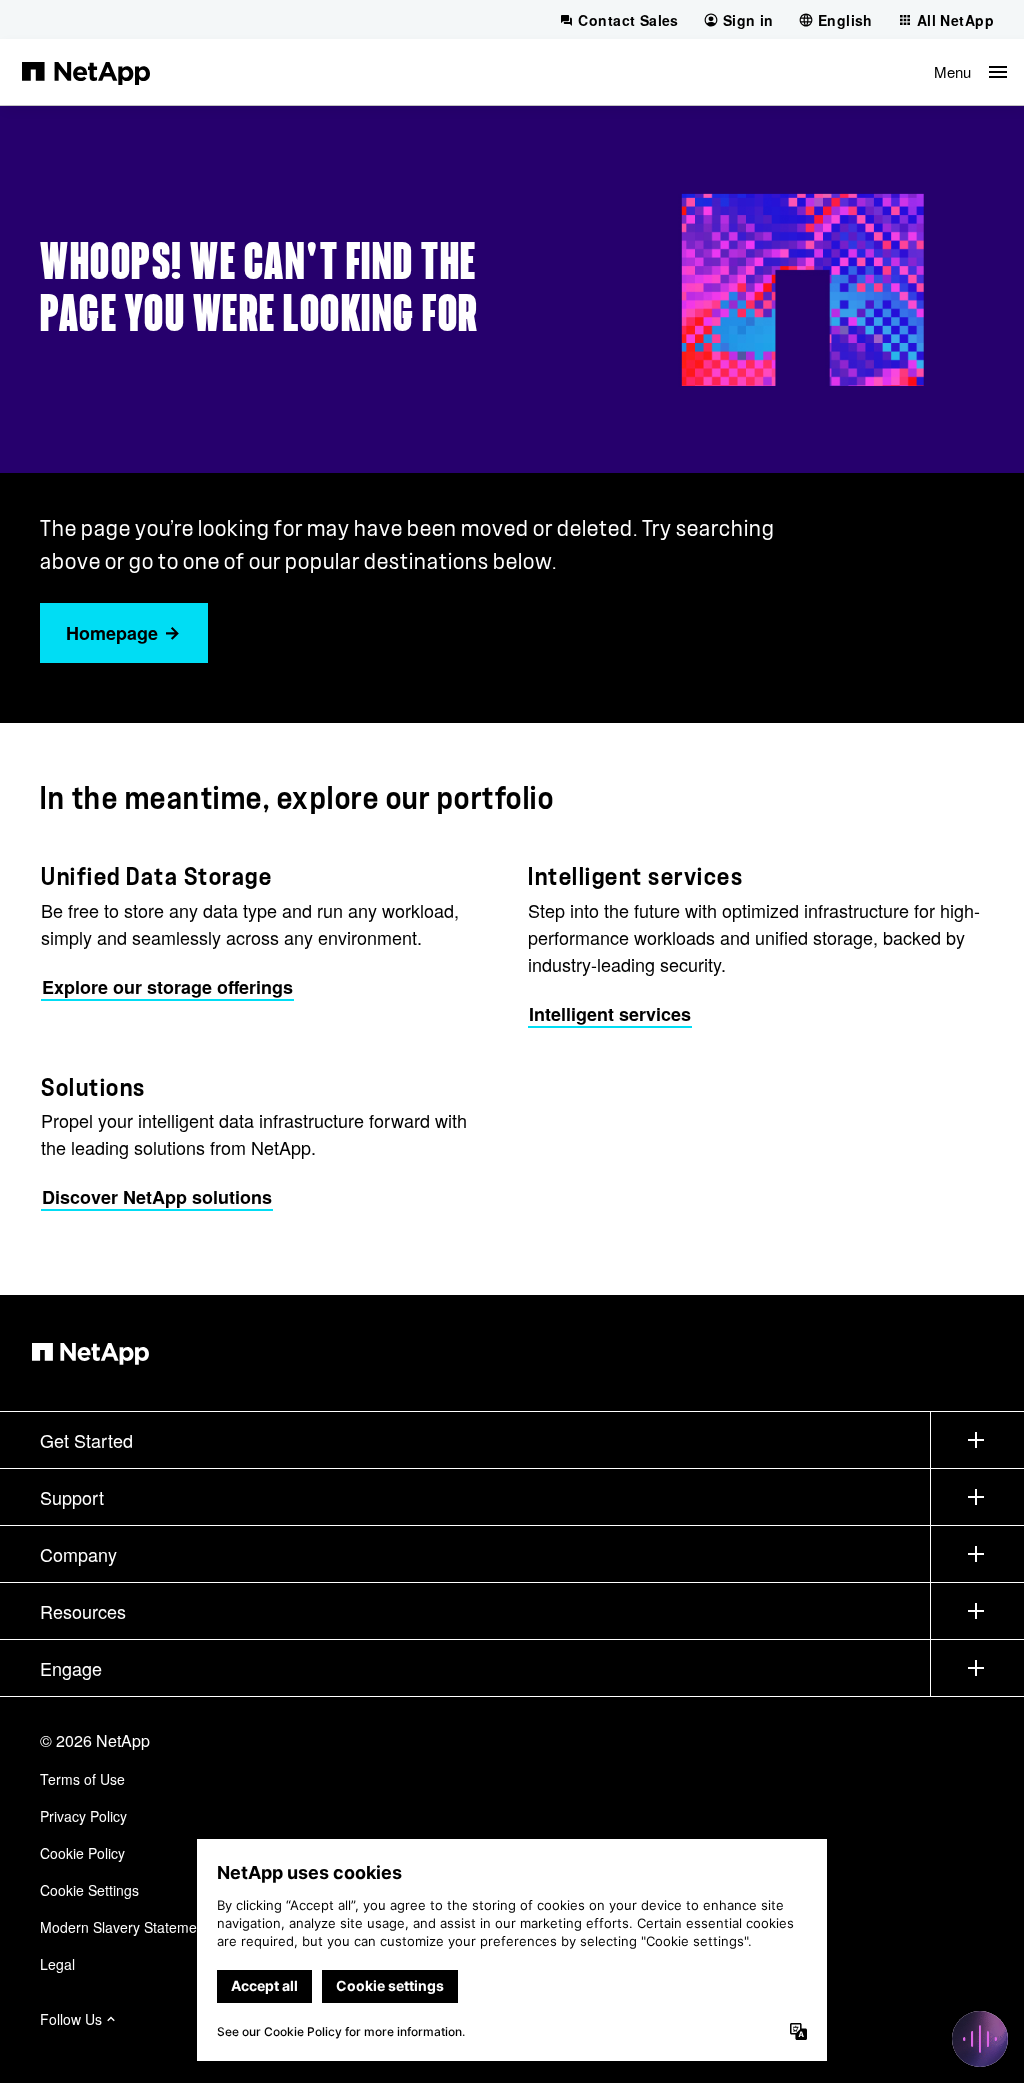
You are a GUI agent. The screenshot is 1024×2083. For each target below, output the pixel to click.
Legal (57, 1964)
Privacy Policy (83, 1816)
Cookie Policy (82, 1853)
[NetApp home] (86, 72)
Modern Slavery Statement (124, 1927)
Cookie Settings (89, 1890)
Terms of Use (82, 1779)
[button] (970, 72)
